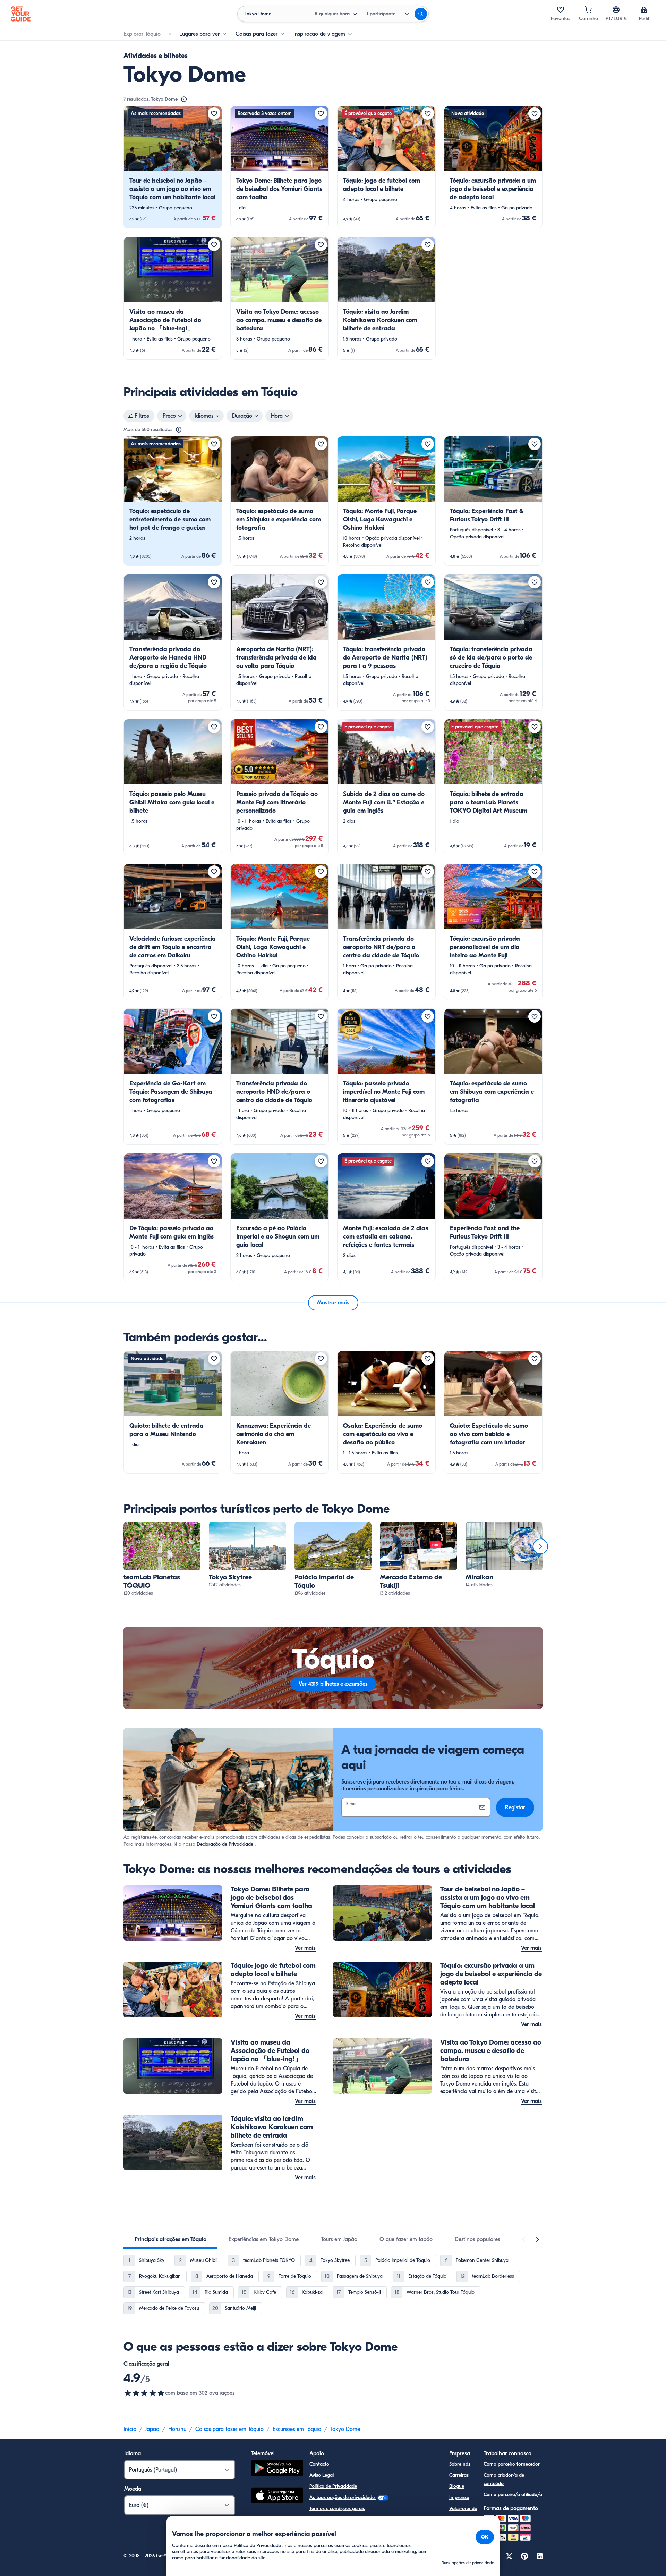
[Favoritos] (561, 10)
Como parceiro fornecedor (512, 2464)
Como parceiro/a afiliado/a (513, 2495)
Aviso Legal (322, 2475)
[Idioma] (616, 10)
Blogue (457, 2486)
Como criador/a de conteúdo (504, 2479)
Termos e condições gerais (337, 2508)
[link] (173, 167)
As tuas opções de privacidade (343, 2497)
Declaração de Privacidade (225, 1844)
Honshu (177, 2429)
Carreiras (459, 2475)
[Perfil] (644, 10)
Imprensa (459, 2497)
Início (130, 2429)
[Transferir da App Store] (277, 2497)
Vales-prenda (463, 2508)
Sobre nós (460, 2464)
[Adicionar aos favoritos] (214, 114)
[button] (173, 167)
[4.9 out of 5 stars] (144, 2393)
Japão (152, 2429)
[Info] (184, 99)
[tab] (170, 2239)
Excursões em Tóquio (297, 2429)
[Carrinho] (588, 10)
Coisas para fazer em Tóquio (229, 2429)
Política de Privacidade (333, 2486)
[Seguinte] (540, 1546)
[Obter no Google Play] (277, 2469)
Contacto (319, 2464)
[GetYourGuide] (21, 14)
